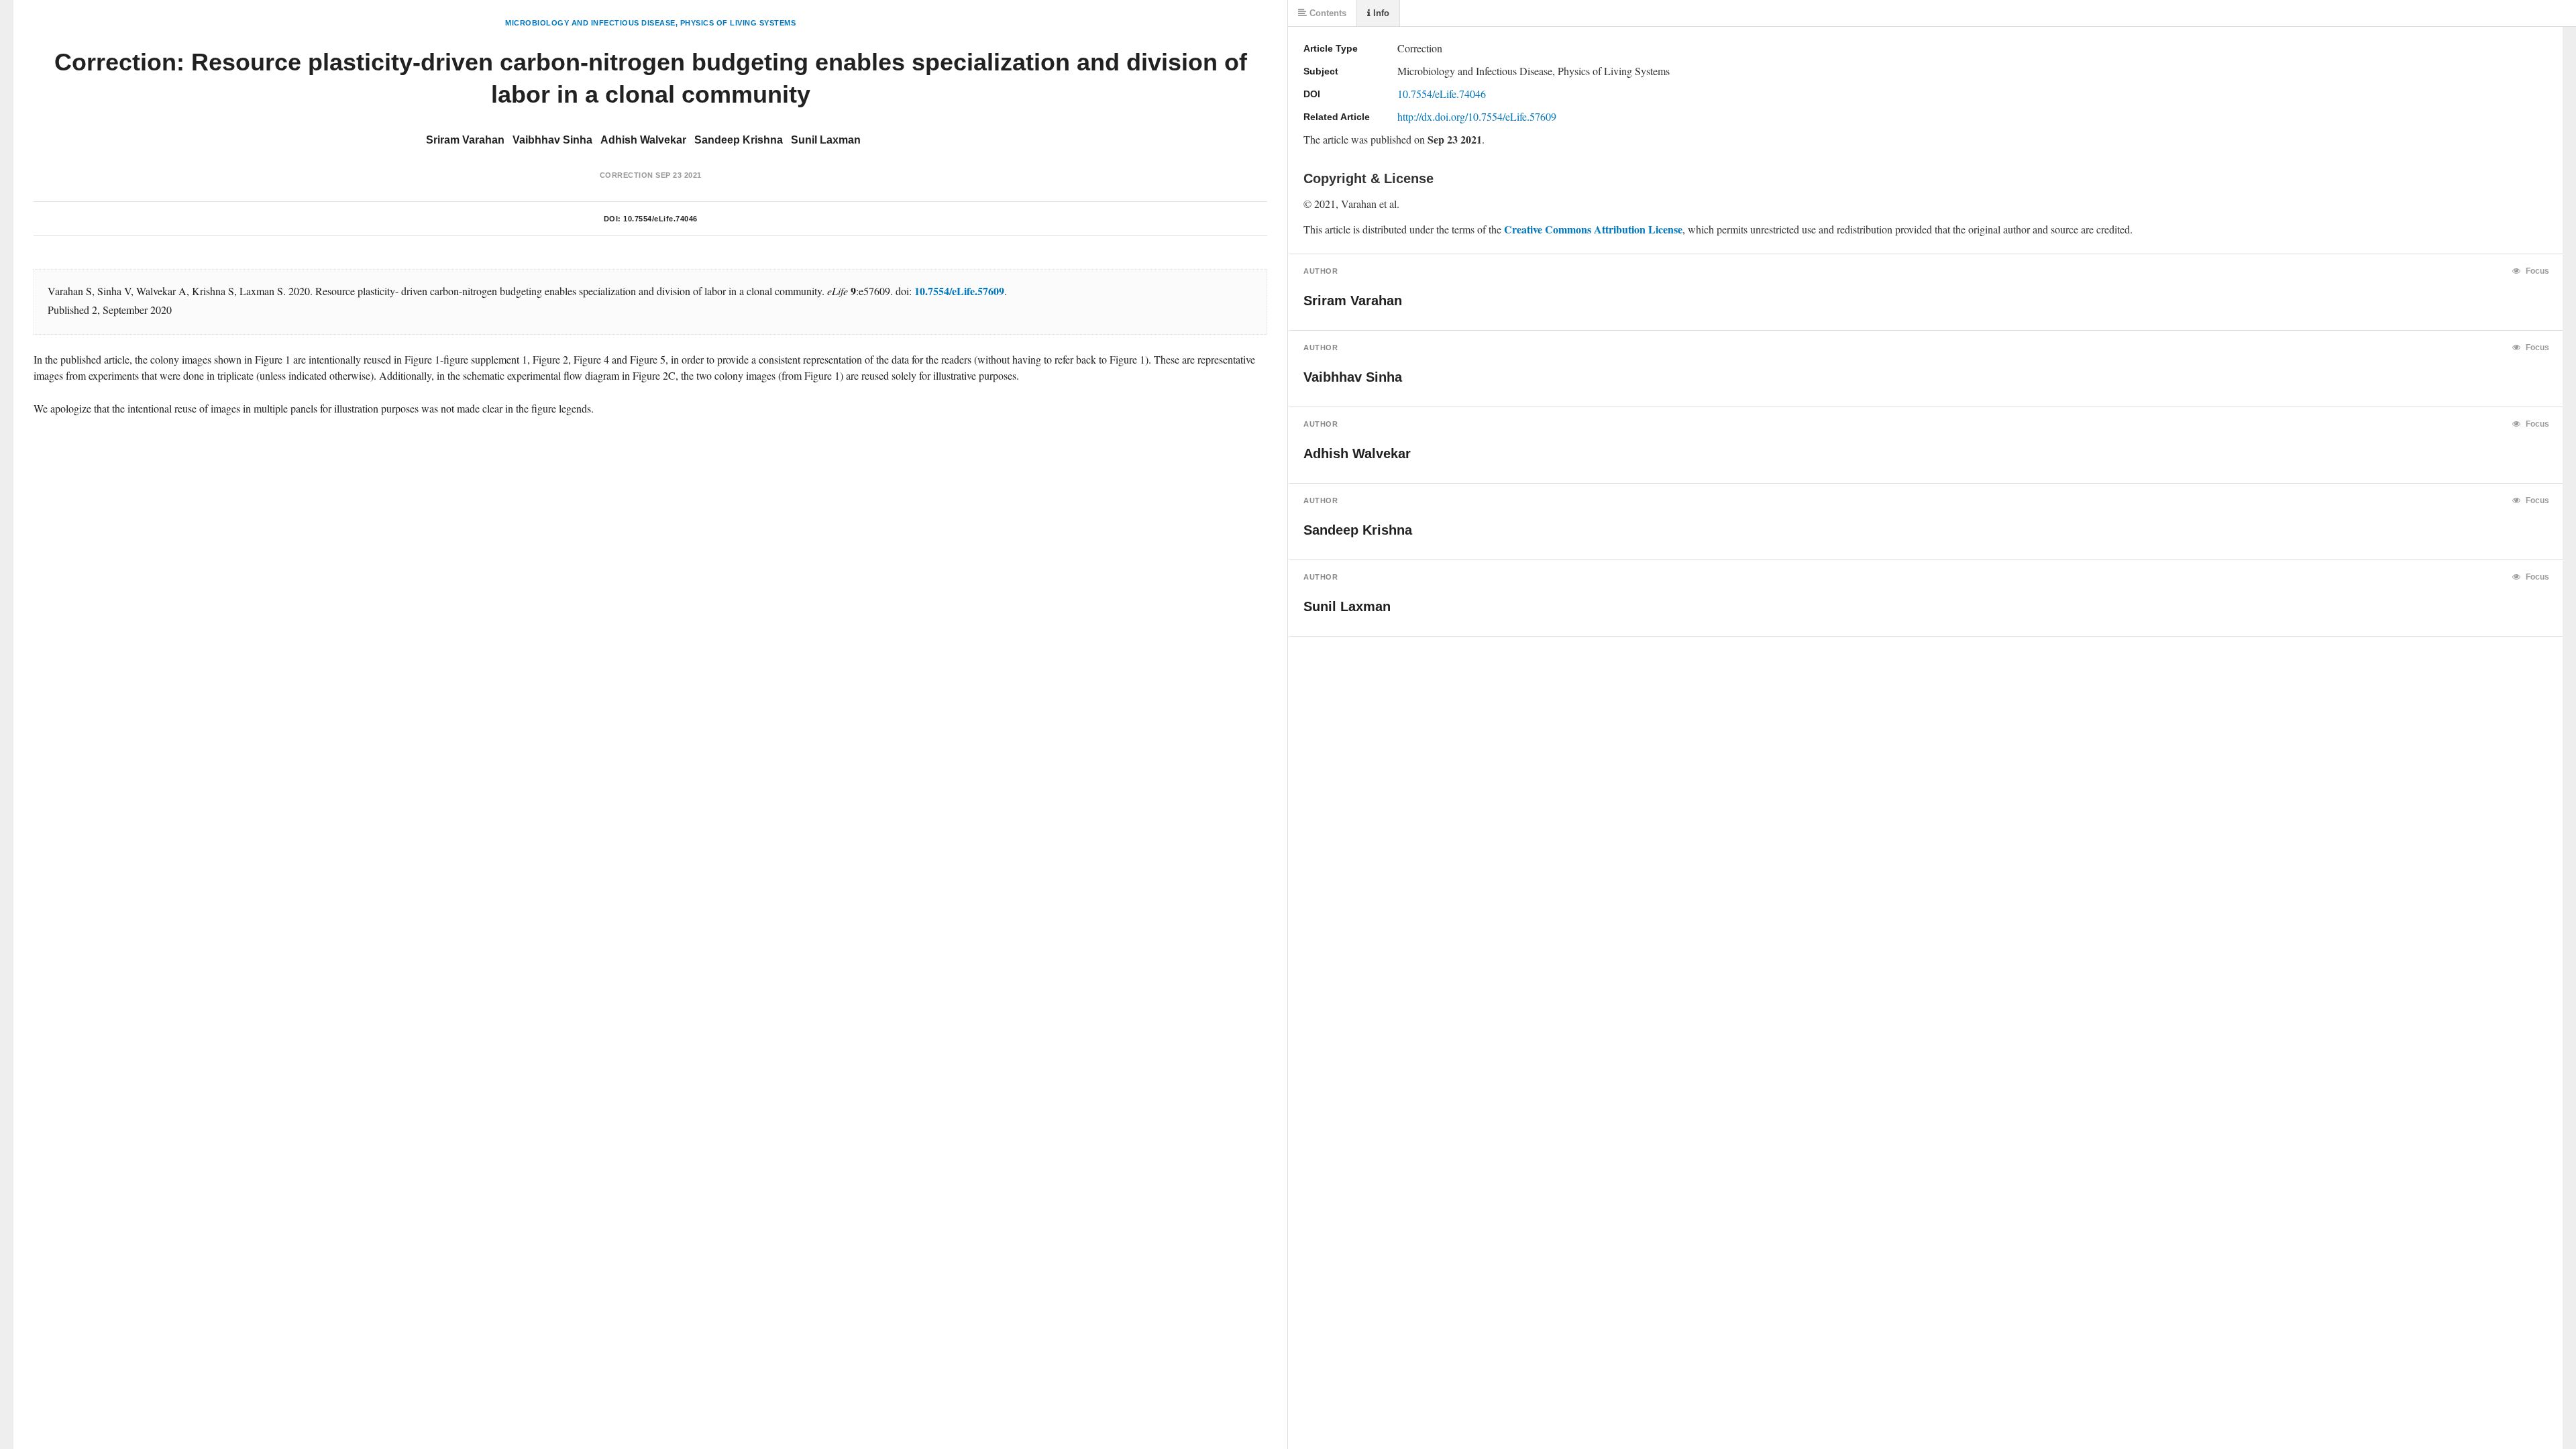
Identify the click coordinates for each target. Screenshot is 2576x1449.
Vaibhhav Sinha (552, 140)
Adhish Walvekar (643, 140)
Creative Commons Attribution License (1593, 229)
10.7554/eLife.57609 (959, 291)
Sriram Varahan (465, 140)
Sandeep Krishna (739, 140)
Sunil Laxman (826, 140)
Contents (1327, 13)
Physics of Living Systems (738, 23)
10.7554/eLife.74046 (660, 219)
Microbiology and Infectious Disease (590, 23)
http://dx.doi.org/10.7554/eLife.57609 (1477, 116)
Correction (627, 175)
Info (1380, 13)
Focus (2536, 271)
